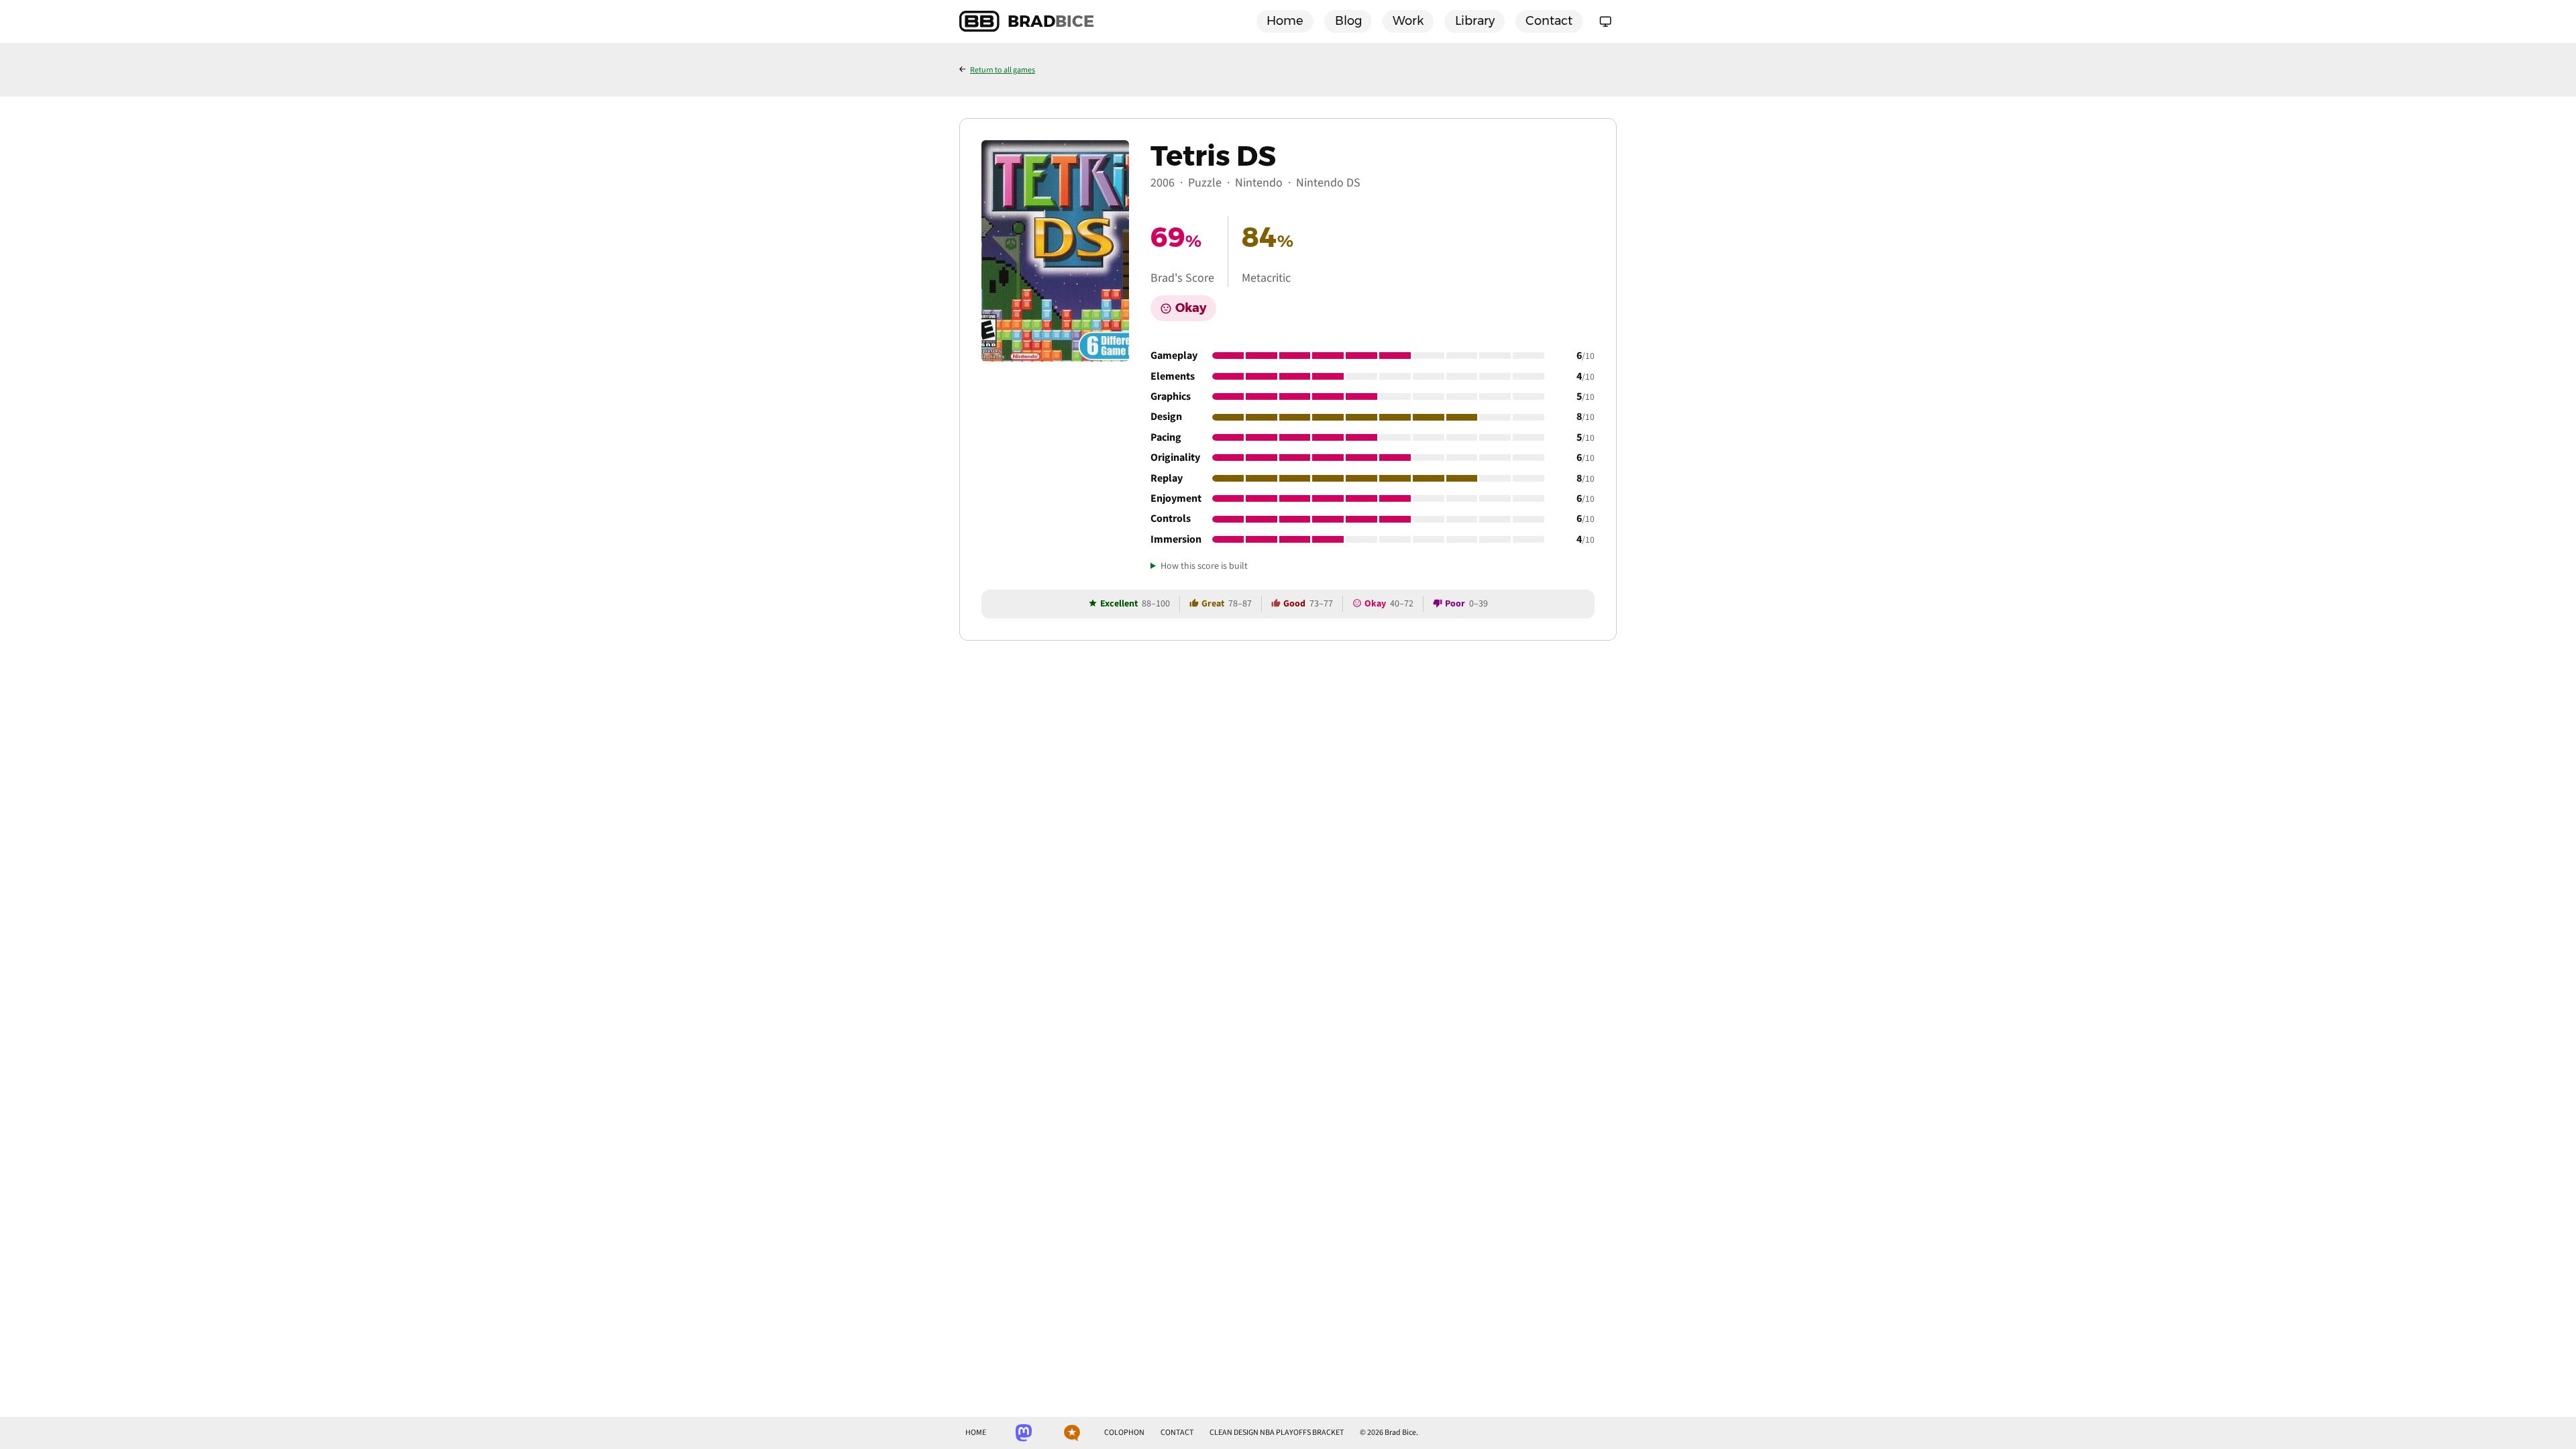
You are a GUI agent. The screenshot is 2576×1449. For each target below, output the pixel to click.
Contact (1549, 21)
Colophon (1124, 1433)
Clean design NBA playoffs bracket (1277, 1433)
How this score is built (1204, 567)
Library (1475, 21)
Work (1408, 21)
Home (1285, 21)
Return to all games (1003, 70)
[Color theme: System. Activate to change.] (1605, 21)
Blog (1348, 21)
